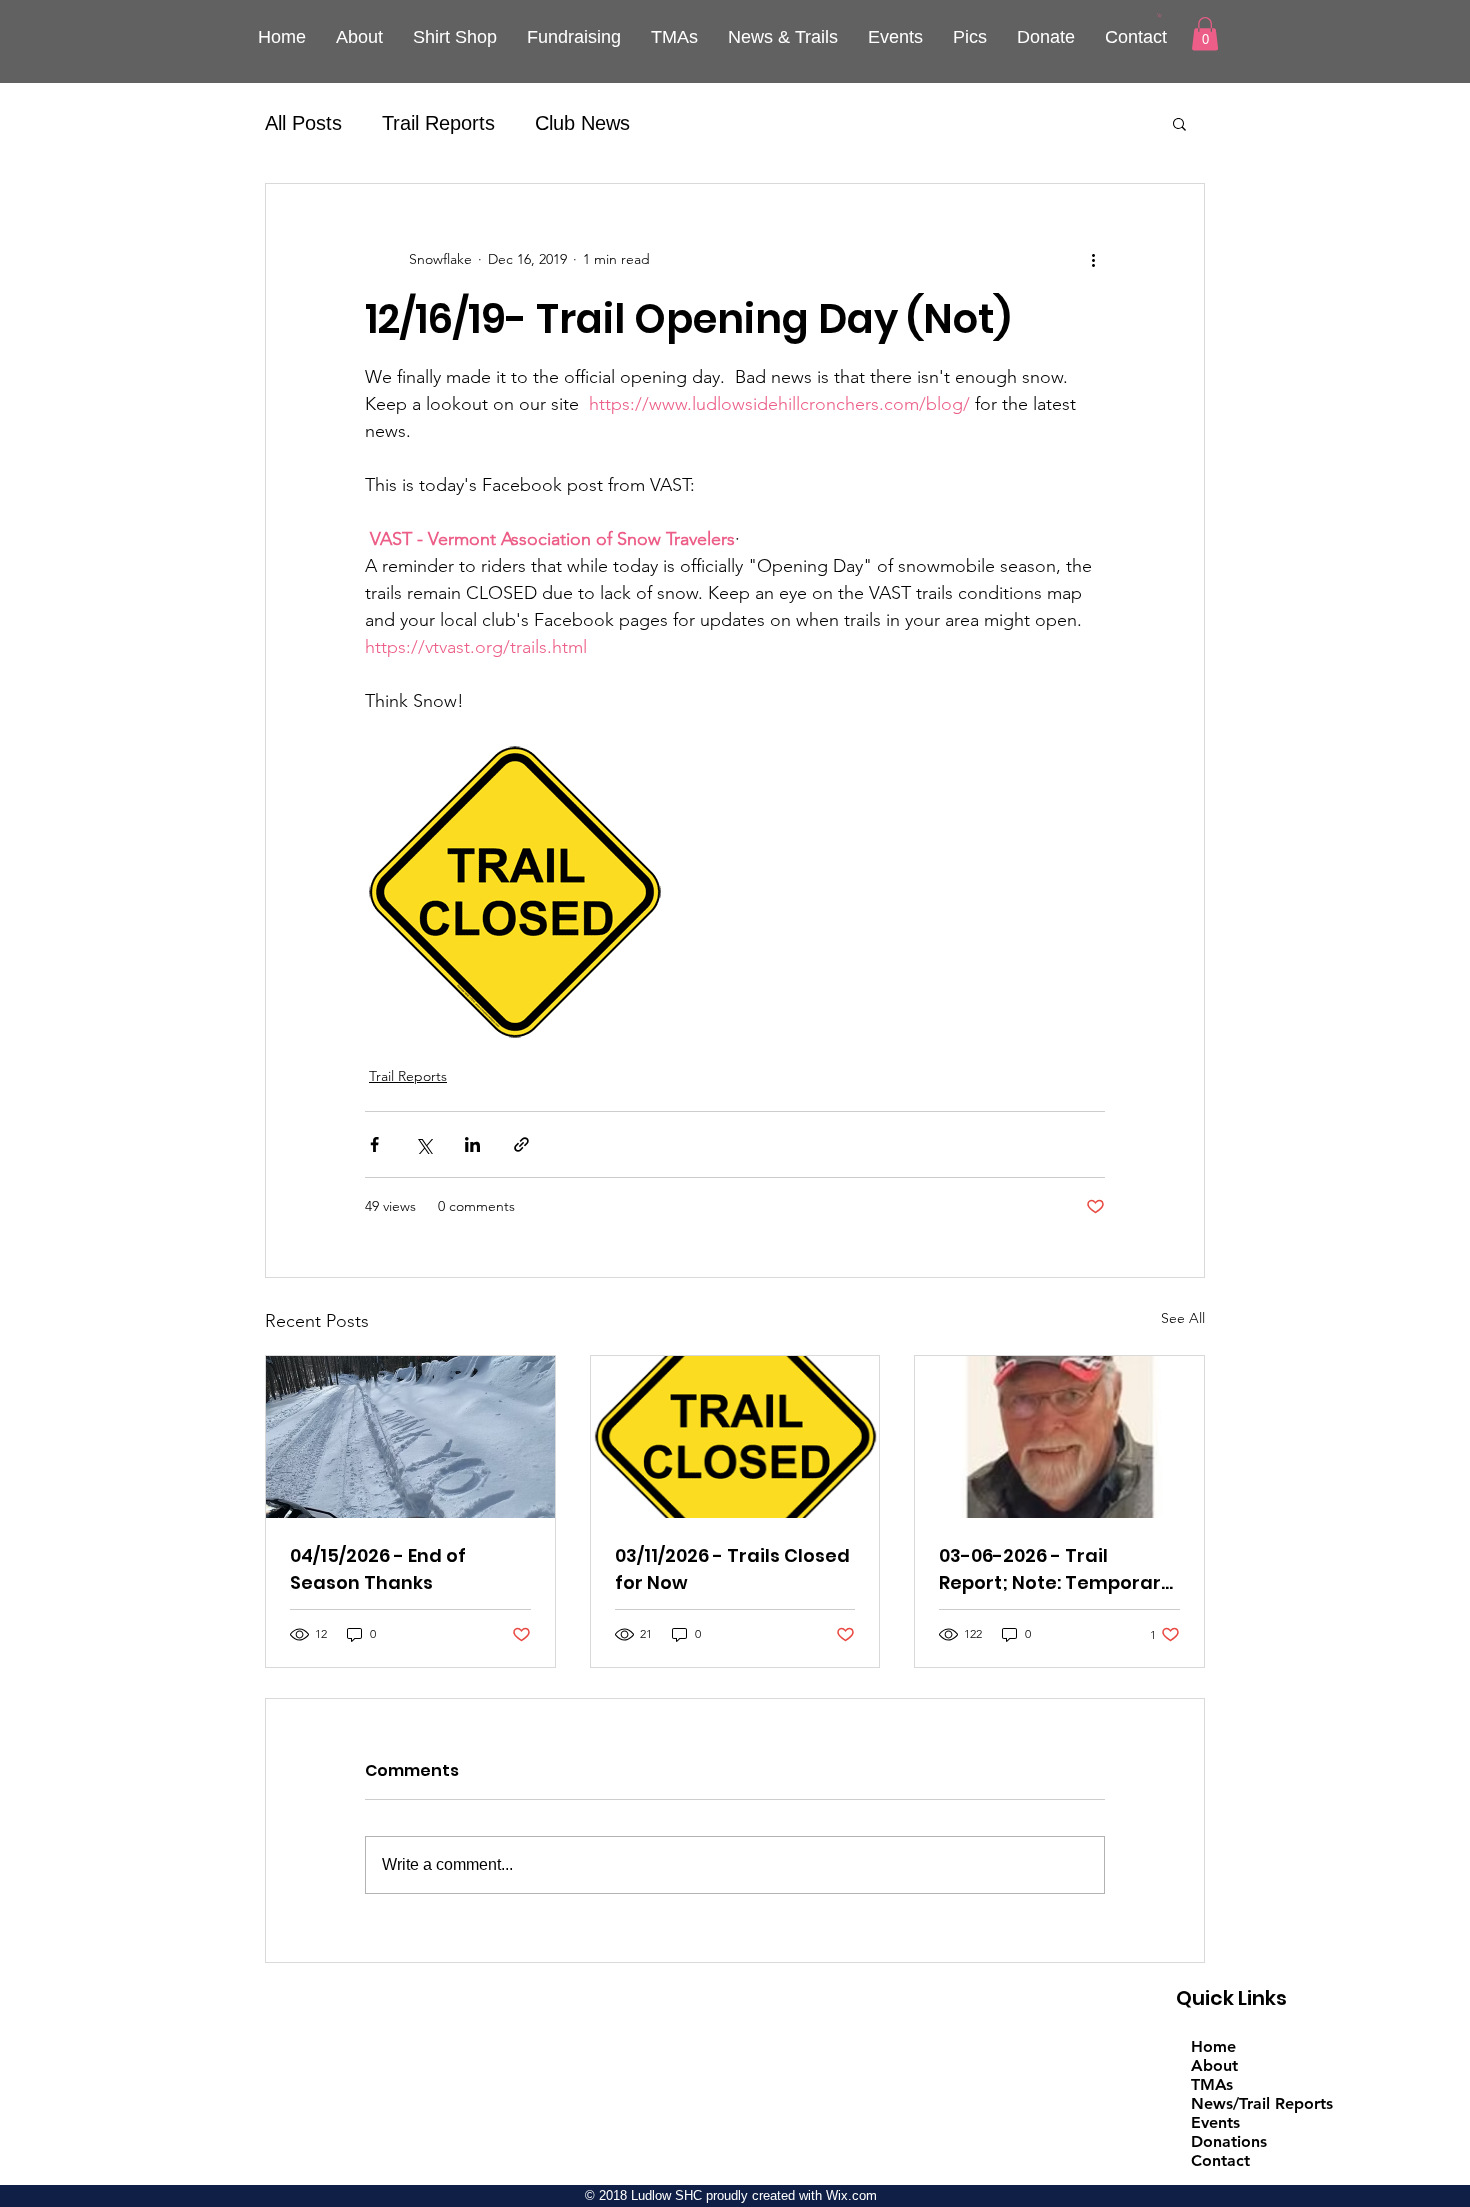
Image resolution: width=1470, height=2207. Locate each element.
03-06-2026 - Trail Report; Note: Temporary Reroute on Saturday (1055, 1569)
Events (1215, 2122)
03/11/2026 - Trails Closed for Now (732, 1569)
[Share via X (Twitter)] (423, 1144)
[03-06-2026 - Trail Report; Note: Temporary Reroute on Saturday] (1059, 1437)
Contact (1220, 2160)
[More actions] (1093, 260)
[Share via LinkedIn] (472, 1144)
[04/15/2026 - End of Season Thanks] (410, 1437)
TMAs (1212, 2084)
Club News (582, 123)
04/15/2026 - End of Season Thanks (378, 1569)
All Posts (303, 123)
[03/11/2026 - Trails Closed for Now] (735, 1437)
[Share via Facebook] (374, 1144)
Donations (1229, 2141)
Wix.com (851, 2195)
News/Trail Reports (1262, 2103)
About (1214, 2065)
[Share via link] (521, 1144)
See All (1183, 1318)
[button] (1159, 15)
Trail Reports (438, 123)
